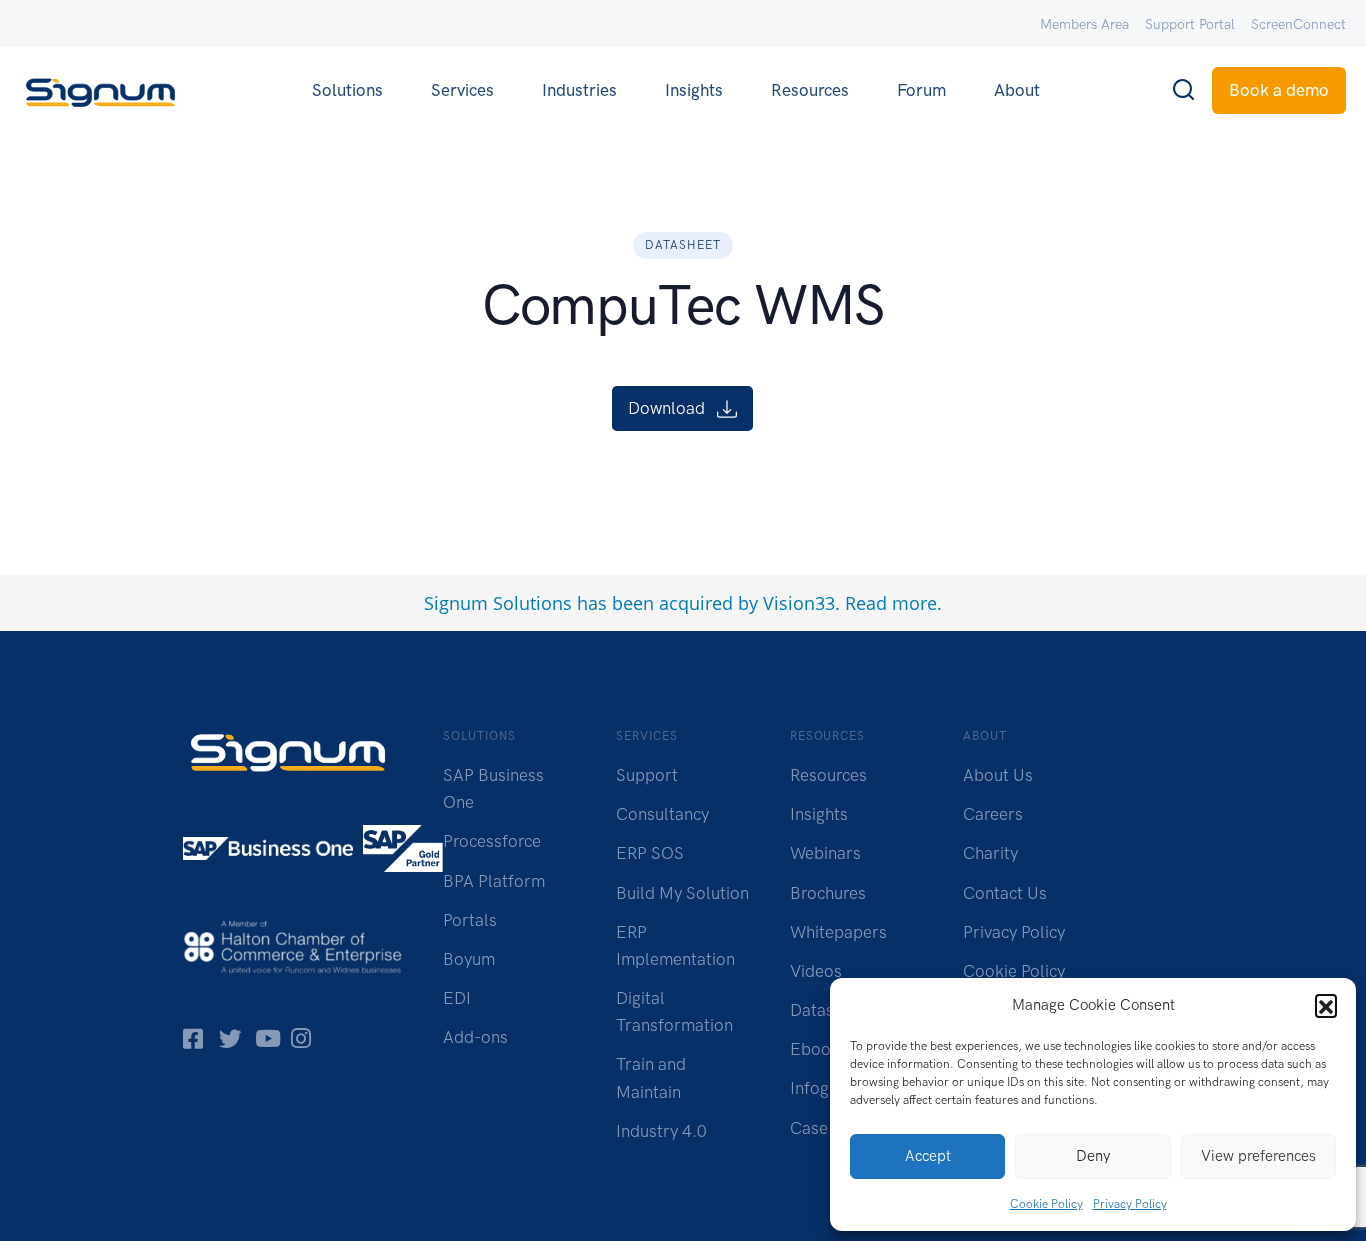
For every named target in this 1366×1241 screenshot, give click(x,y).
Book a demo (1279, 90)
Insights (694, 90)
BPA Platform (494, 881)
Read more (891, 603)
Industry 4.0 (661, 1131)
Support (647, 775)
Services (462, 90)
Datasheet (828, 1010)
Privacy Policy (1130, 1204)
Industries (579, 90)
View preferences (1258, 1156)
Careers (993, 814)
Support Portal (1190, 24)
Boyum (469, 959)
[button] (1326, 1005)
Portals (470, 920)
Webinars (825, 853)
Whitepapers (838, 932)
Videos (816, 971)
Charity (990, 853)
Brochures (828, 893)
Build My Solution (682, 893)
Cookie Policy (1046, 1204)
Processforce (492, 841)
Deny (1093, 1156)
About (1017, 90)
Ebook (815, 1049)
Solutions (347, 90)
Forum (921, 90)
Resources (810, 90)
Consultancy (662, 814)
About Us (998, 775)
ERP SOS (650, 853)
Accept (928, 1156)
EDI (457, 998)
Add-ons (475, 1037)
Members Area (1084, 24)
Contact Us (1005, 893)
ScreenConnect (1298, 24)
